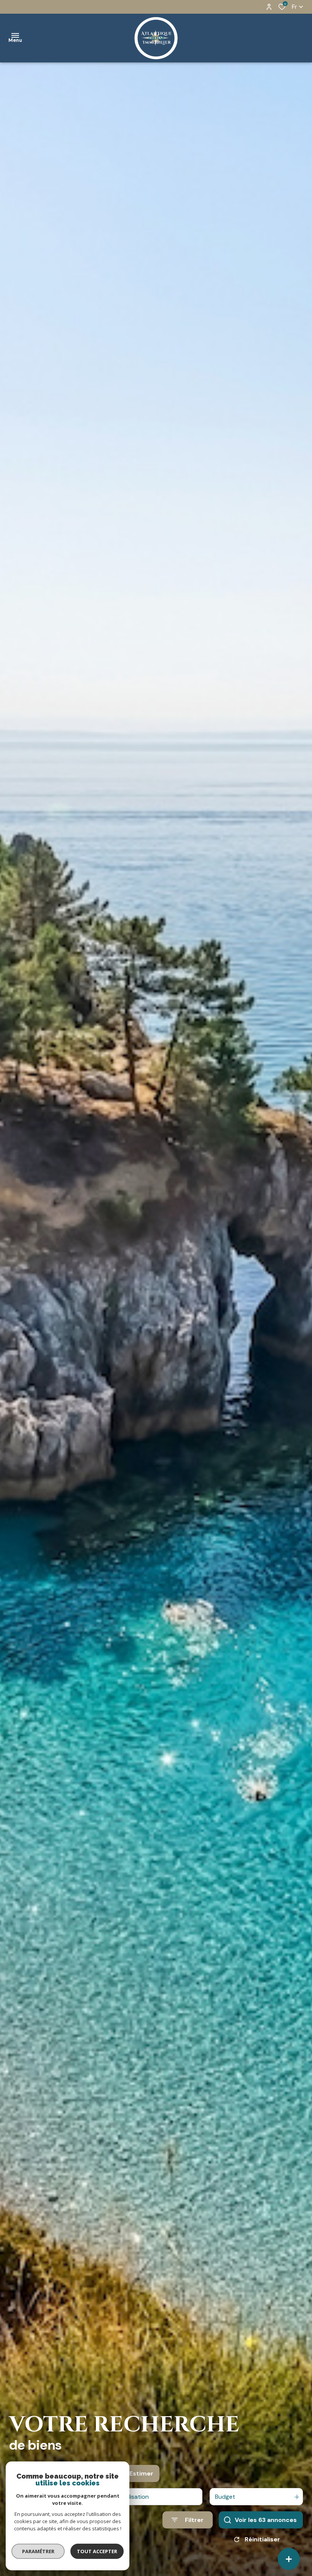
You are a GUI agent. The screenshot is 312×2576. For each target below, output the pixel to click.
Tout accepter (97, 2551)
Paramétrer (38, 2551)
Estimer (141, 2473)
